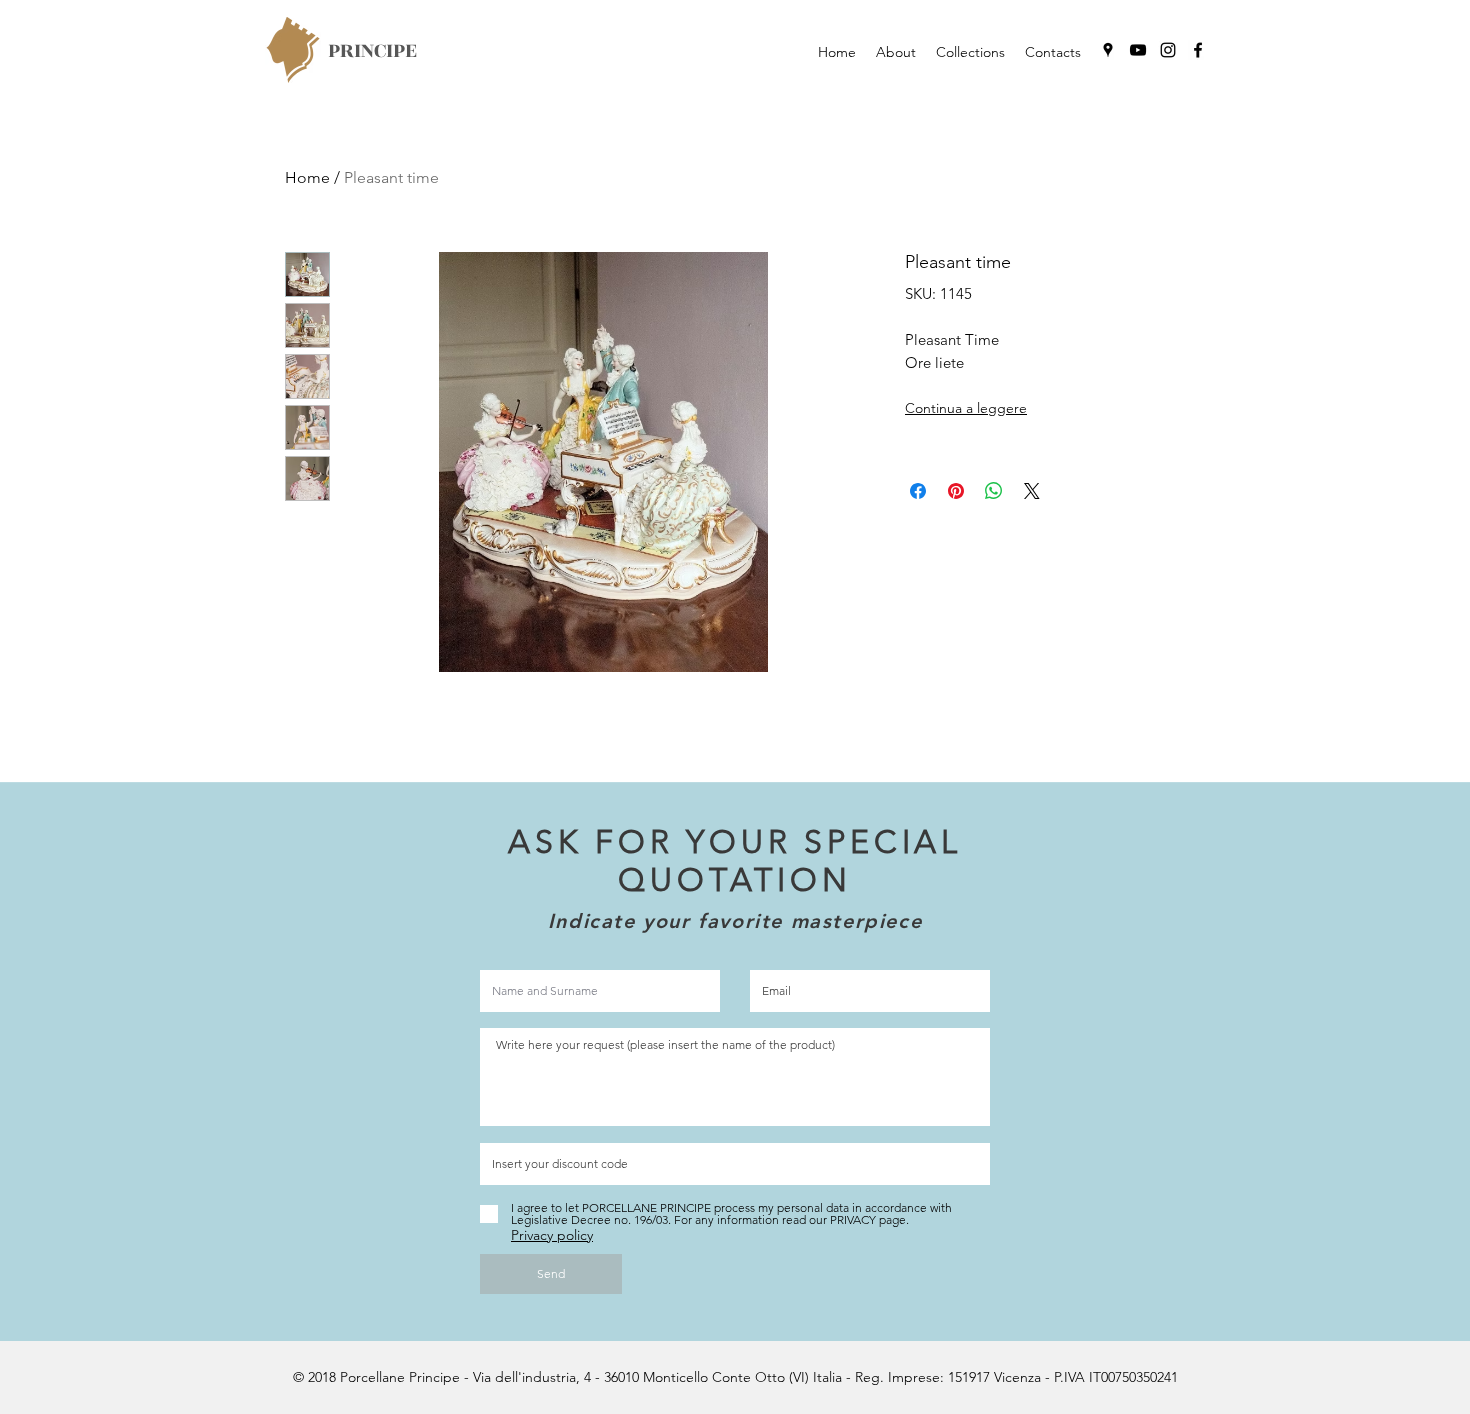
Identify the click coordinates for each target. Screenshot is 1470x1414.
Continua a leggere (966, 408)
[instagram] (1168, 50)
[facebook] (1198, 50)
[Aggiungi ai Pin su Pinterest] (956, 491)
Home (307, 177)
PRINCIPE (372, 50)
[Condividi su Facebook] (918, 491)
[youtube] (1138, 50)
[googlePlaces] (1108, 50)
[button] (970, 52)
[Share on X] (1032, 491)
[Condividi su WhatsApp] (994, 491)
